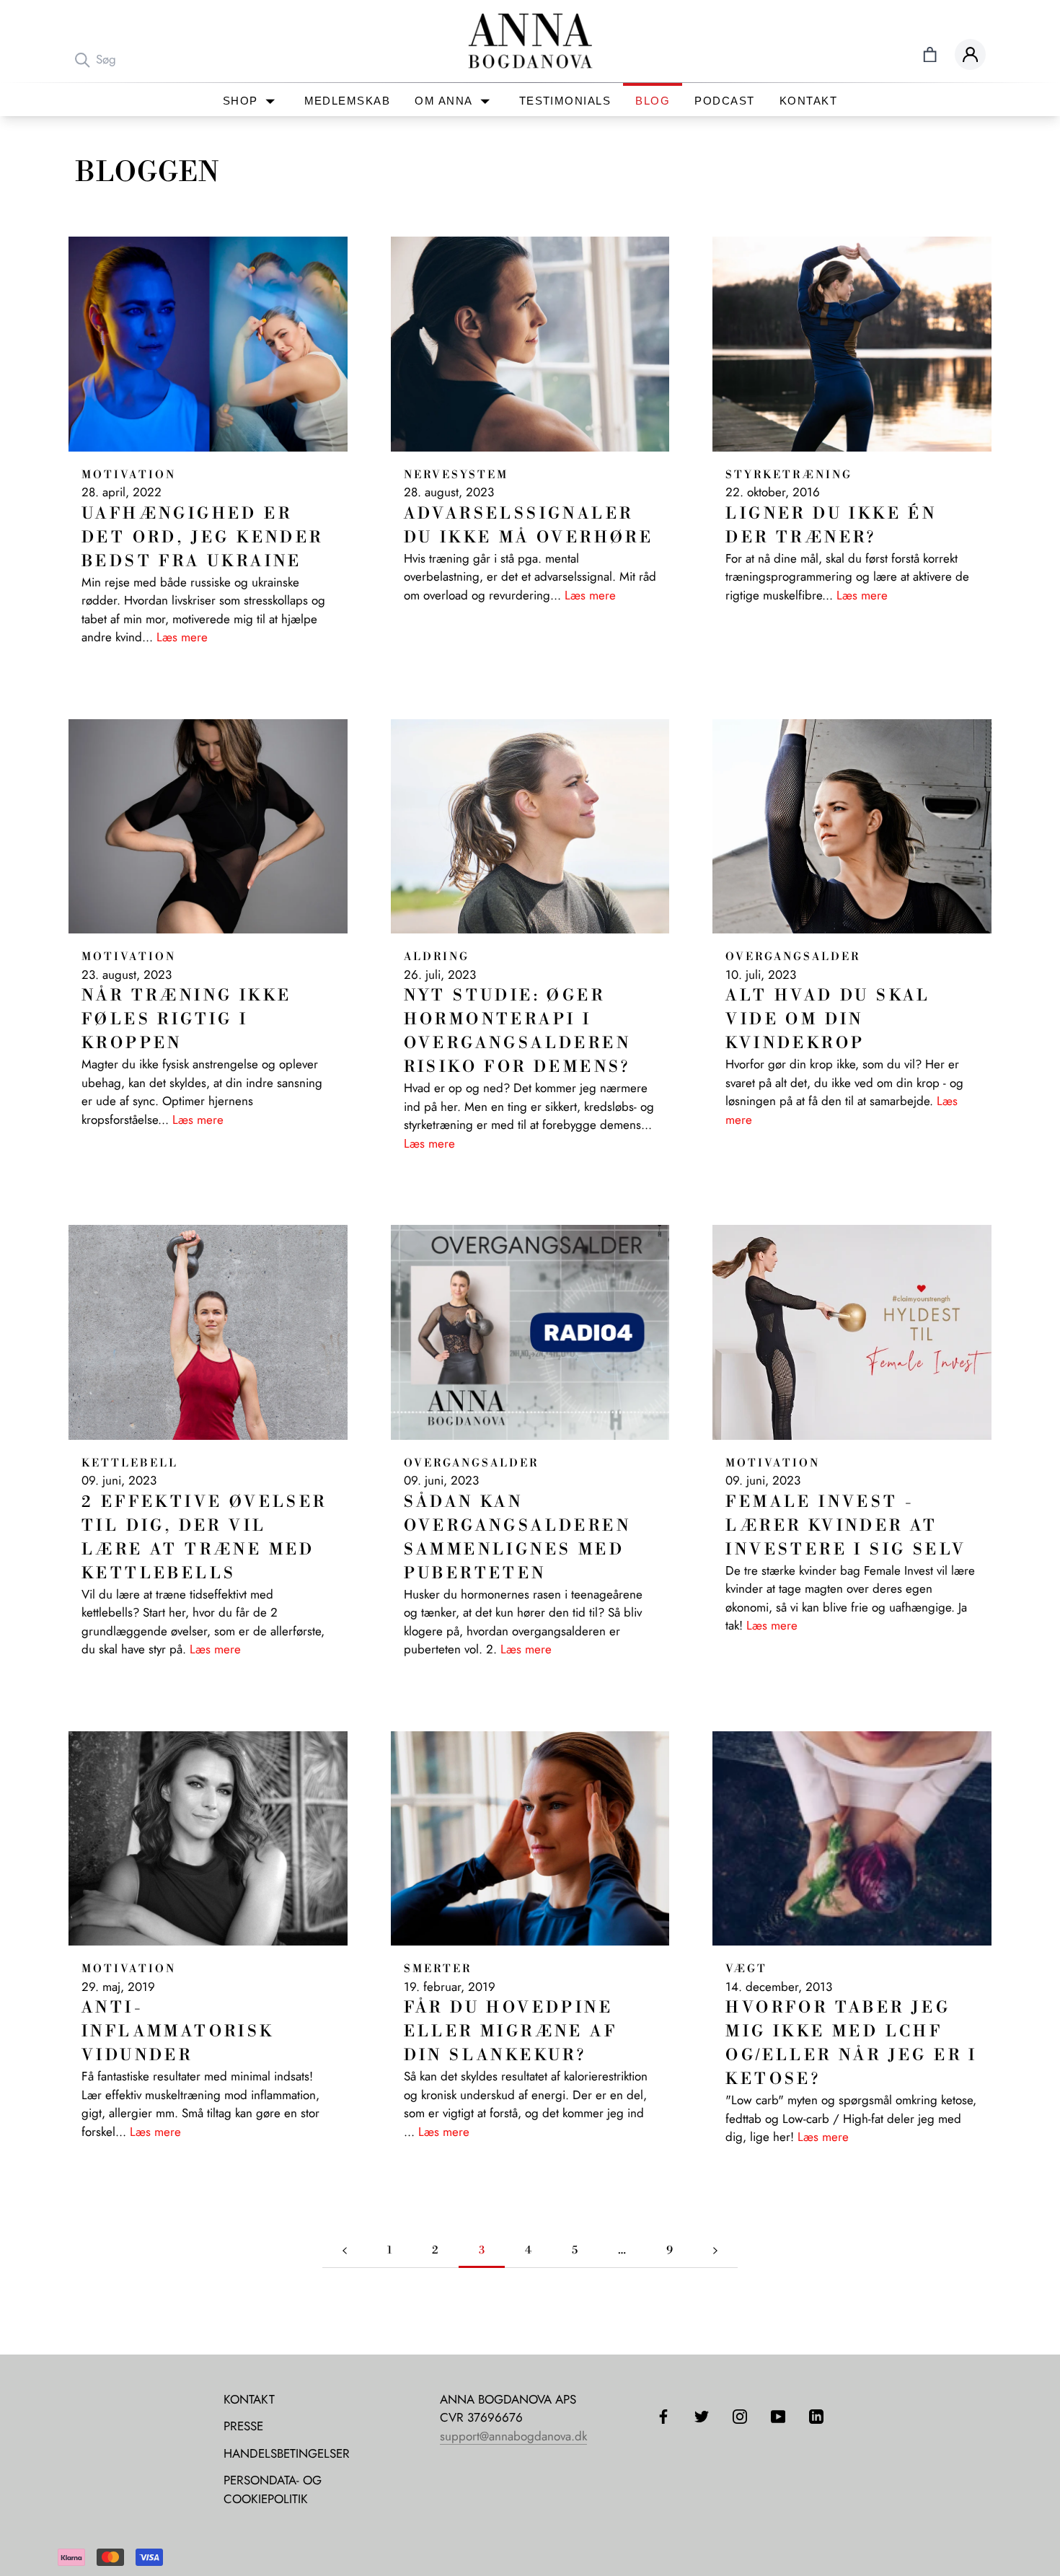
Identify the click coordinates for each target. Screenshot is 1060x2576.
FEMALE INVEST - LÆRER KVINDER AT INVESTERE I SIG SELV (846, 1526)
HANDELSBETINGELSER (287, 2453)
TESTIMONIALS (565, 101)
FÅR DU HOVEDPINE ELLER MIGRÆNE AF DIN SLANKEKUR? (511, 2032)
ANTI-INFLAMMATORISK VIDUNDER (178, 2032)
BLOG (653, 101)
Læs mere (182, 637)
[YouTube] (778, 2416)
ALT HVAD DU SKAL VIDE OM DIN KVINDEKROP (828, 1020)
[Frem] (715, 2251)
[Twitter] (702, 2416)
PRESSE (243, 2426)
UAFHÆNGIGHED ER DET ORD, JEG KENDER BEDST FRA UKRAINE (203, 538)
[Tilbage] (345, 2251)
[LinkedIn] (816, 2416)
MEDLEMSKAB (348, 101)
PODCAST (724, 101)
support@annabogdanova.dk (513, 2436)
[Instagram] (740, 2416)
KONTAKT (808, 101)
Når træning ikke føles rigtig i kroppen (186, 1020)
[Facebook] (663, 2416)
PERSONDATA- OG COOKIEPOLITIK (273, 2489)
